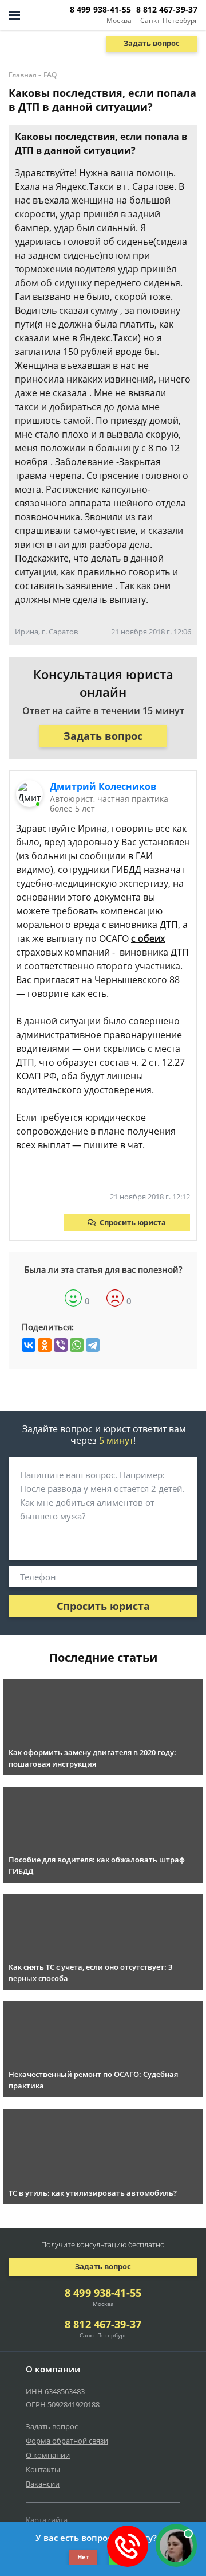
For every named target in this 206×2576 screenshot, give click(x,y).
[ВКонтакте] (29, 1345)
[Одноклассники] (45, 1345)
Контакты (43, 2469)
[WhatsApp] (77, 1345)
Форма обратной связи (67, 2441)
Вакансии (43, 2484)
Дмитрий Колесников (103, 786)
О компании (48, 2455)
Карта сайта (47, 2520)
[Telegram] (93, 1345)
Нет (83, 2557)
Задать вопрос (152, 43)
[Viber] (61, 1345)
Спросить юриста (133, 1222)
